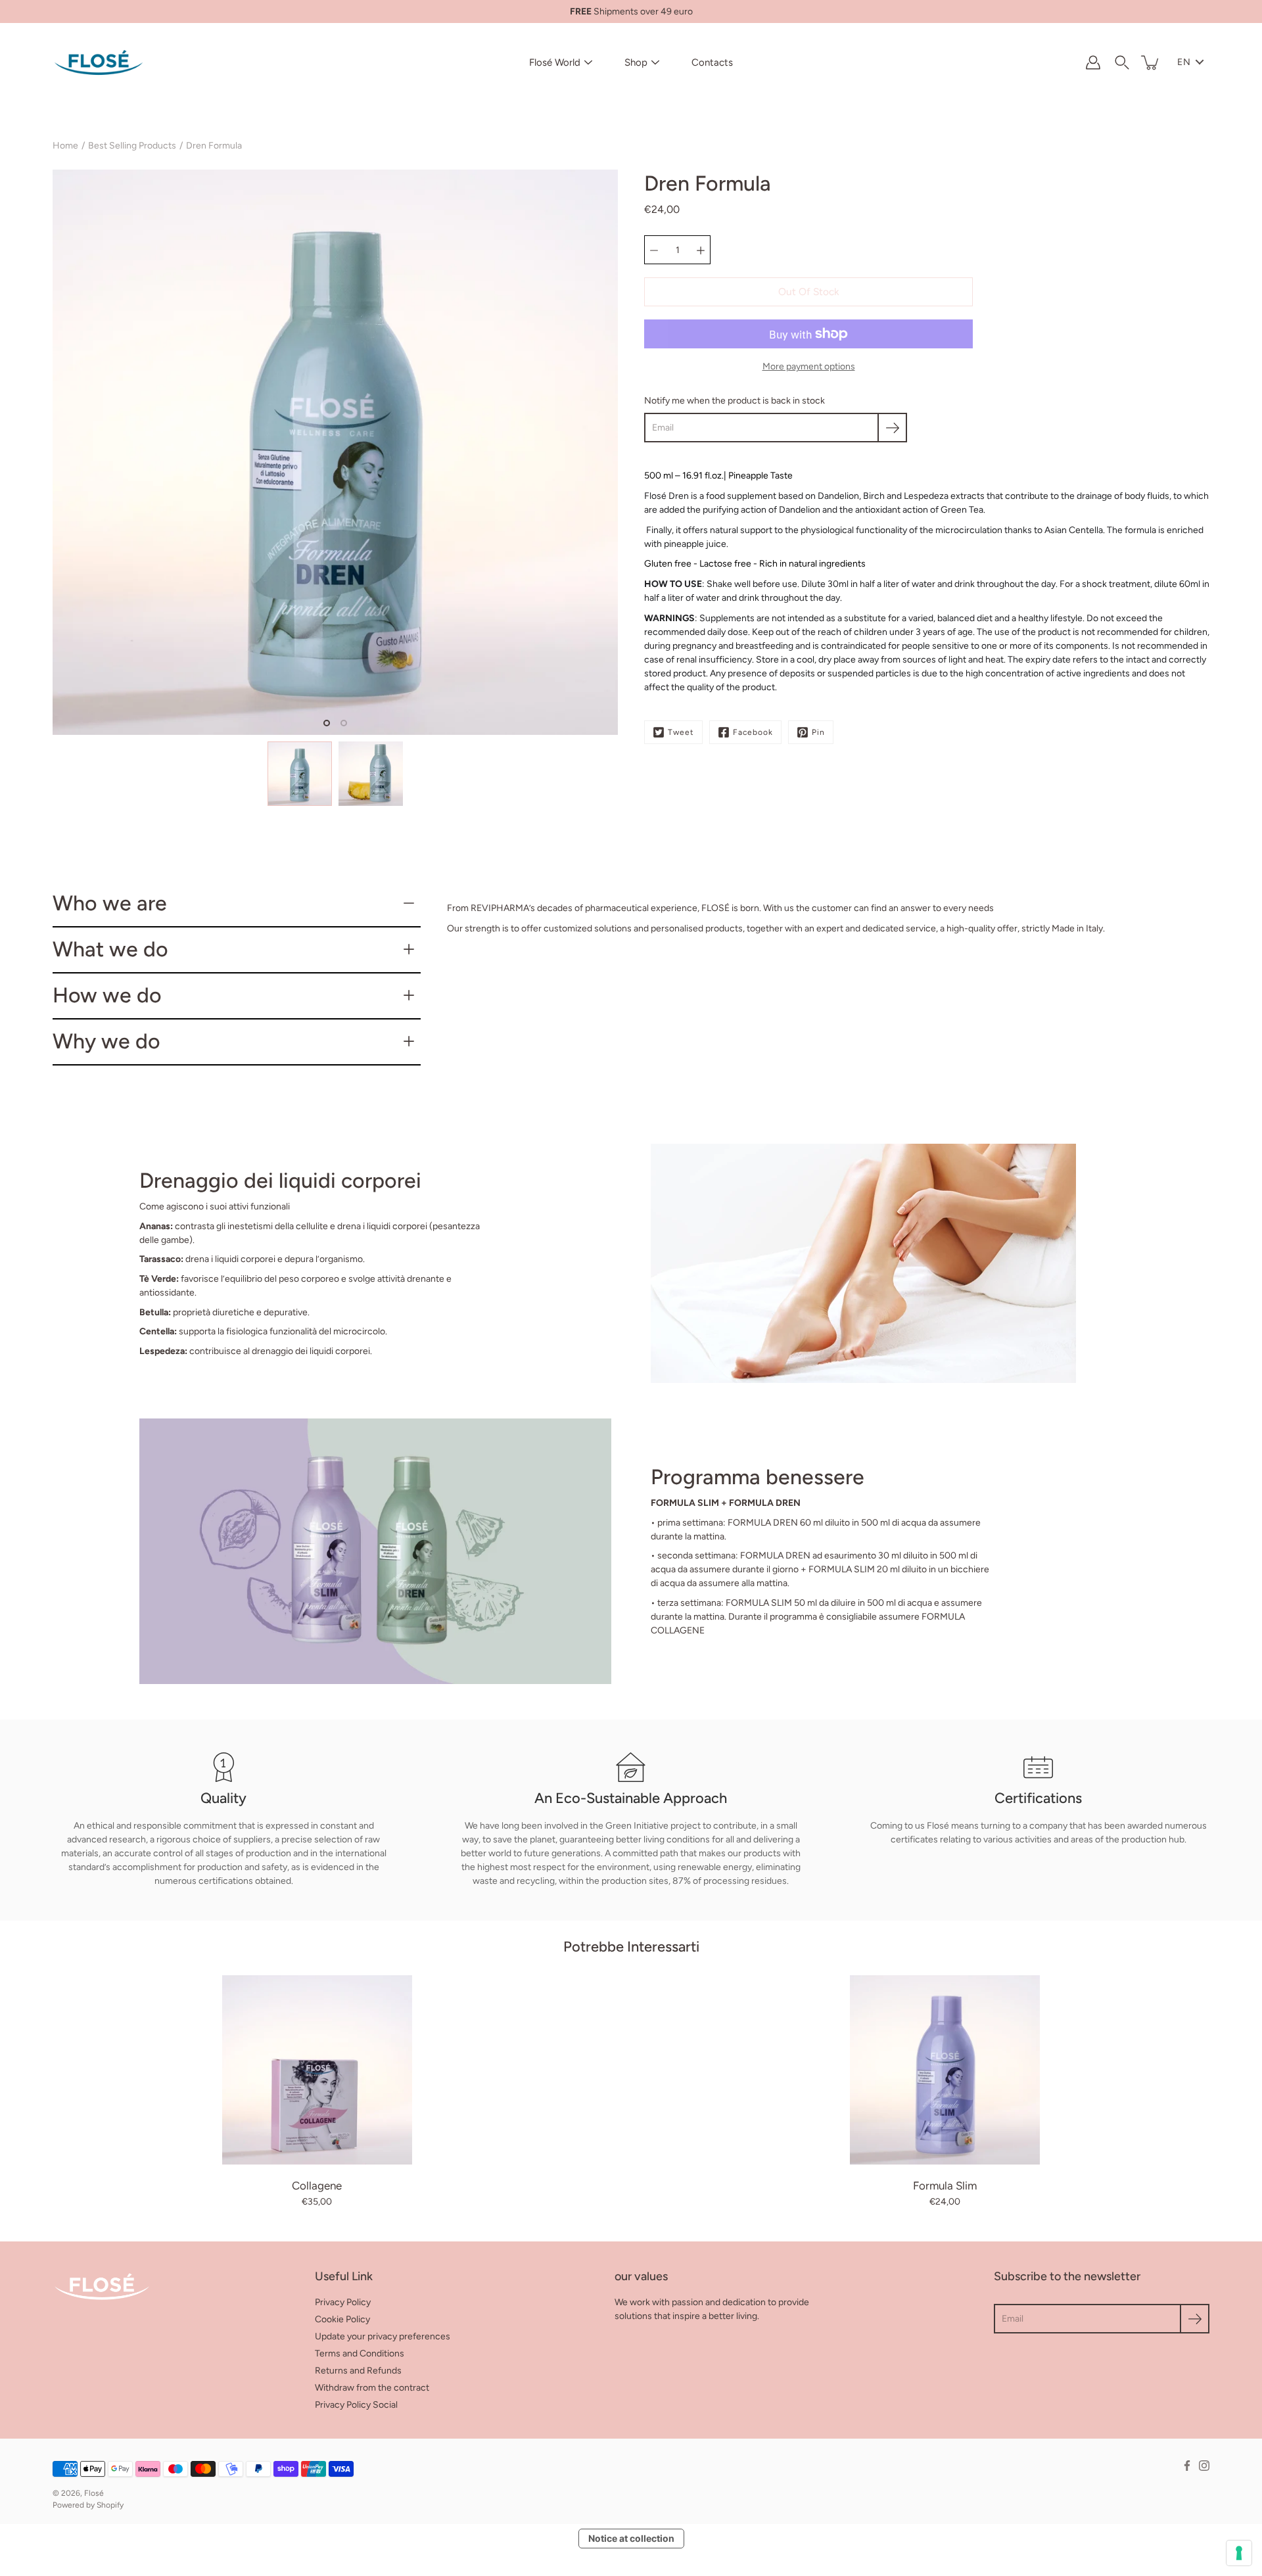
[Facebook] (1187, 2466)
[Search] (1122, 62)
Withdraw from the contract (372, 2388)
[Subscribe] (892, 428)
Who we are (110, 903)
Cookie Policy (342, 2319)
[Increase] (701, 250)
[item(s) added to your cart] (1151, 62)
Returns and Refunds (358, 2371)
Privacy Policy (343, 2302)
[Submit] (1195, 2319)
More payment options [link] (809, 366)
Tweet (681, 732)
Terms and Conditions (360, 2354)
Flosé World (555, 62)
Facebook (753, 732)
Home (65, 146)
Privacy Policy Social (356, 2405)
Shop (636, 62)
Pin (818, 732)
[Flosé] (99, 62)
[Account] (1093, 62)
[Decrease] (654, 250)
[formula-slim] (945, 2070)
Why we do (106, 1041)
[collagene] (317, 2070)
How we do (107, 995)
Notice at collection (631, 2538)
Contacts (712, 62)
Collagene (317, 2186)
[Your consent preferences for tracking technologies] (1239, 2553)
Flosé (94, 2493)
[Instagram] (1204, 2466)
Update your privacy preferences (383, 2336)
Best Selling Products (132, 146)
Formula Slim (945, 2186)
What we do (110, 949)
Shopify (110, 2505)
